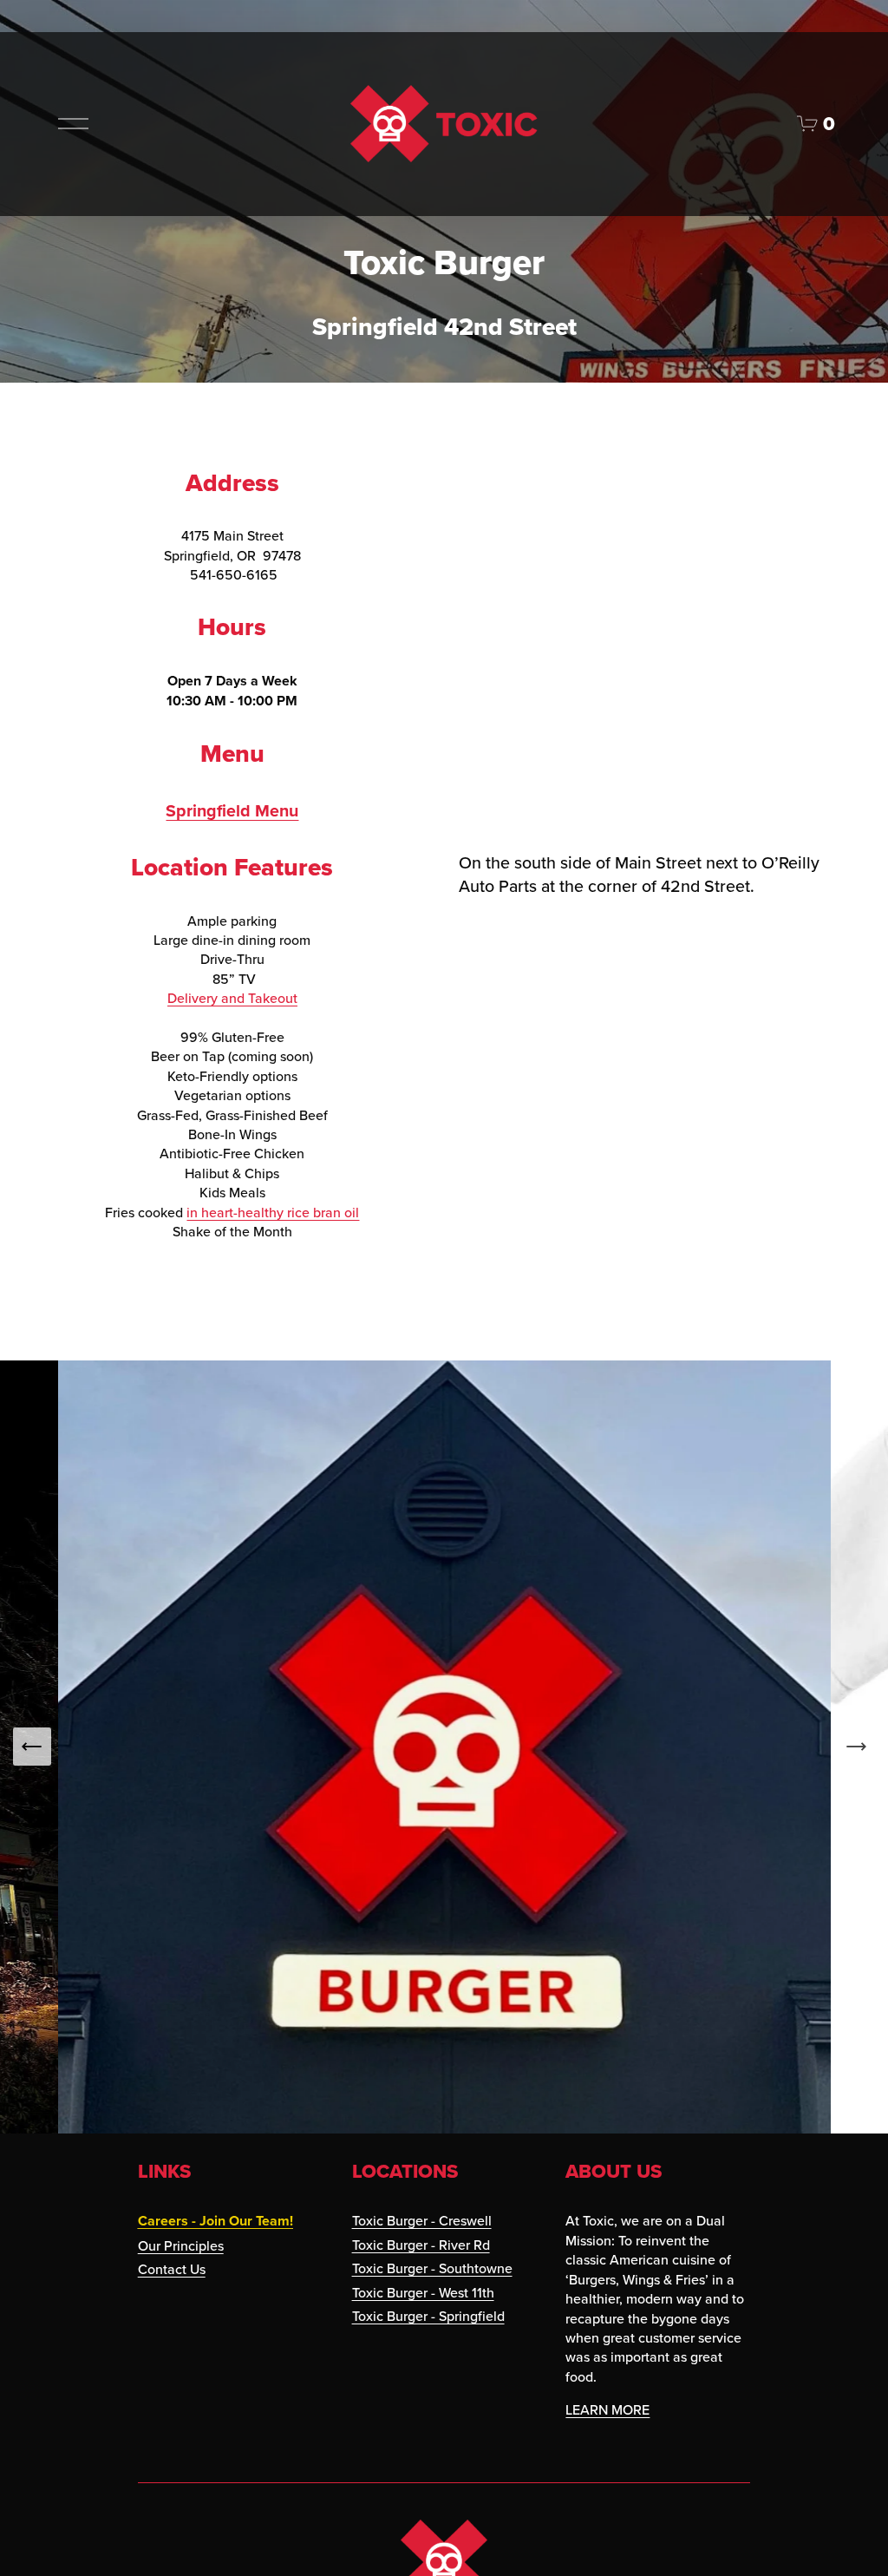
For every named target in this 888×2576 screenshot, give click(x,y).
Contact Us (172, 2269)
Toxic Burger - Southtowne (432, 2268)
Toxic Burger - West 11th (423, 2292)
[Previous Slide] (32, 1747)
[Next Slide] (856, 1747)
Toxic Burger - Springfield (428, 2316)
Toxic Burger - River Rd (421, 2245)
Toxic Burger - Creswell (422, 2220)
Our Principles (181, 2245)
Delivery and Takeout (232, 998)
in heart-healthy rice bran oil (273, 1212)
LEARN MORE (607, 2409)
